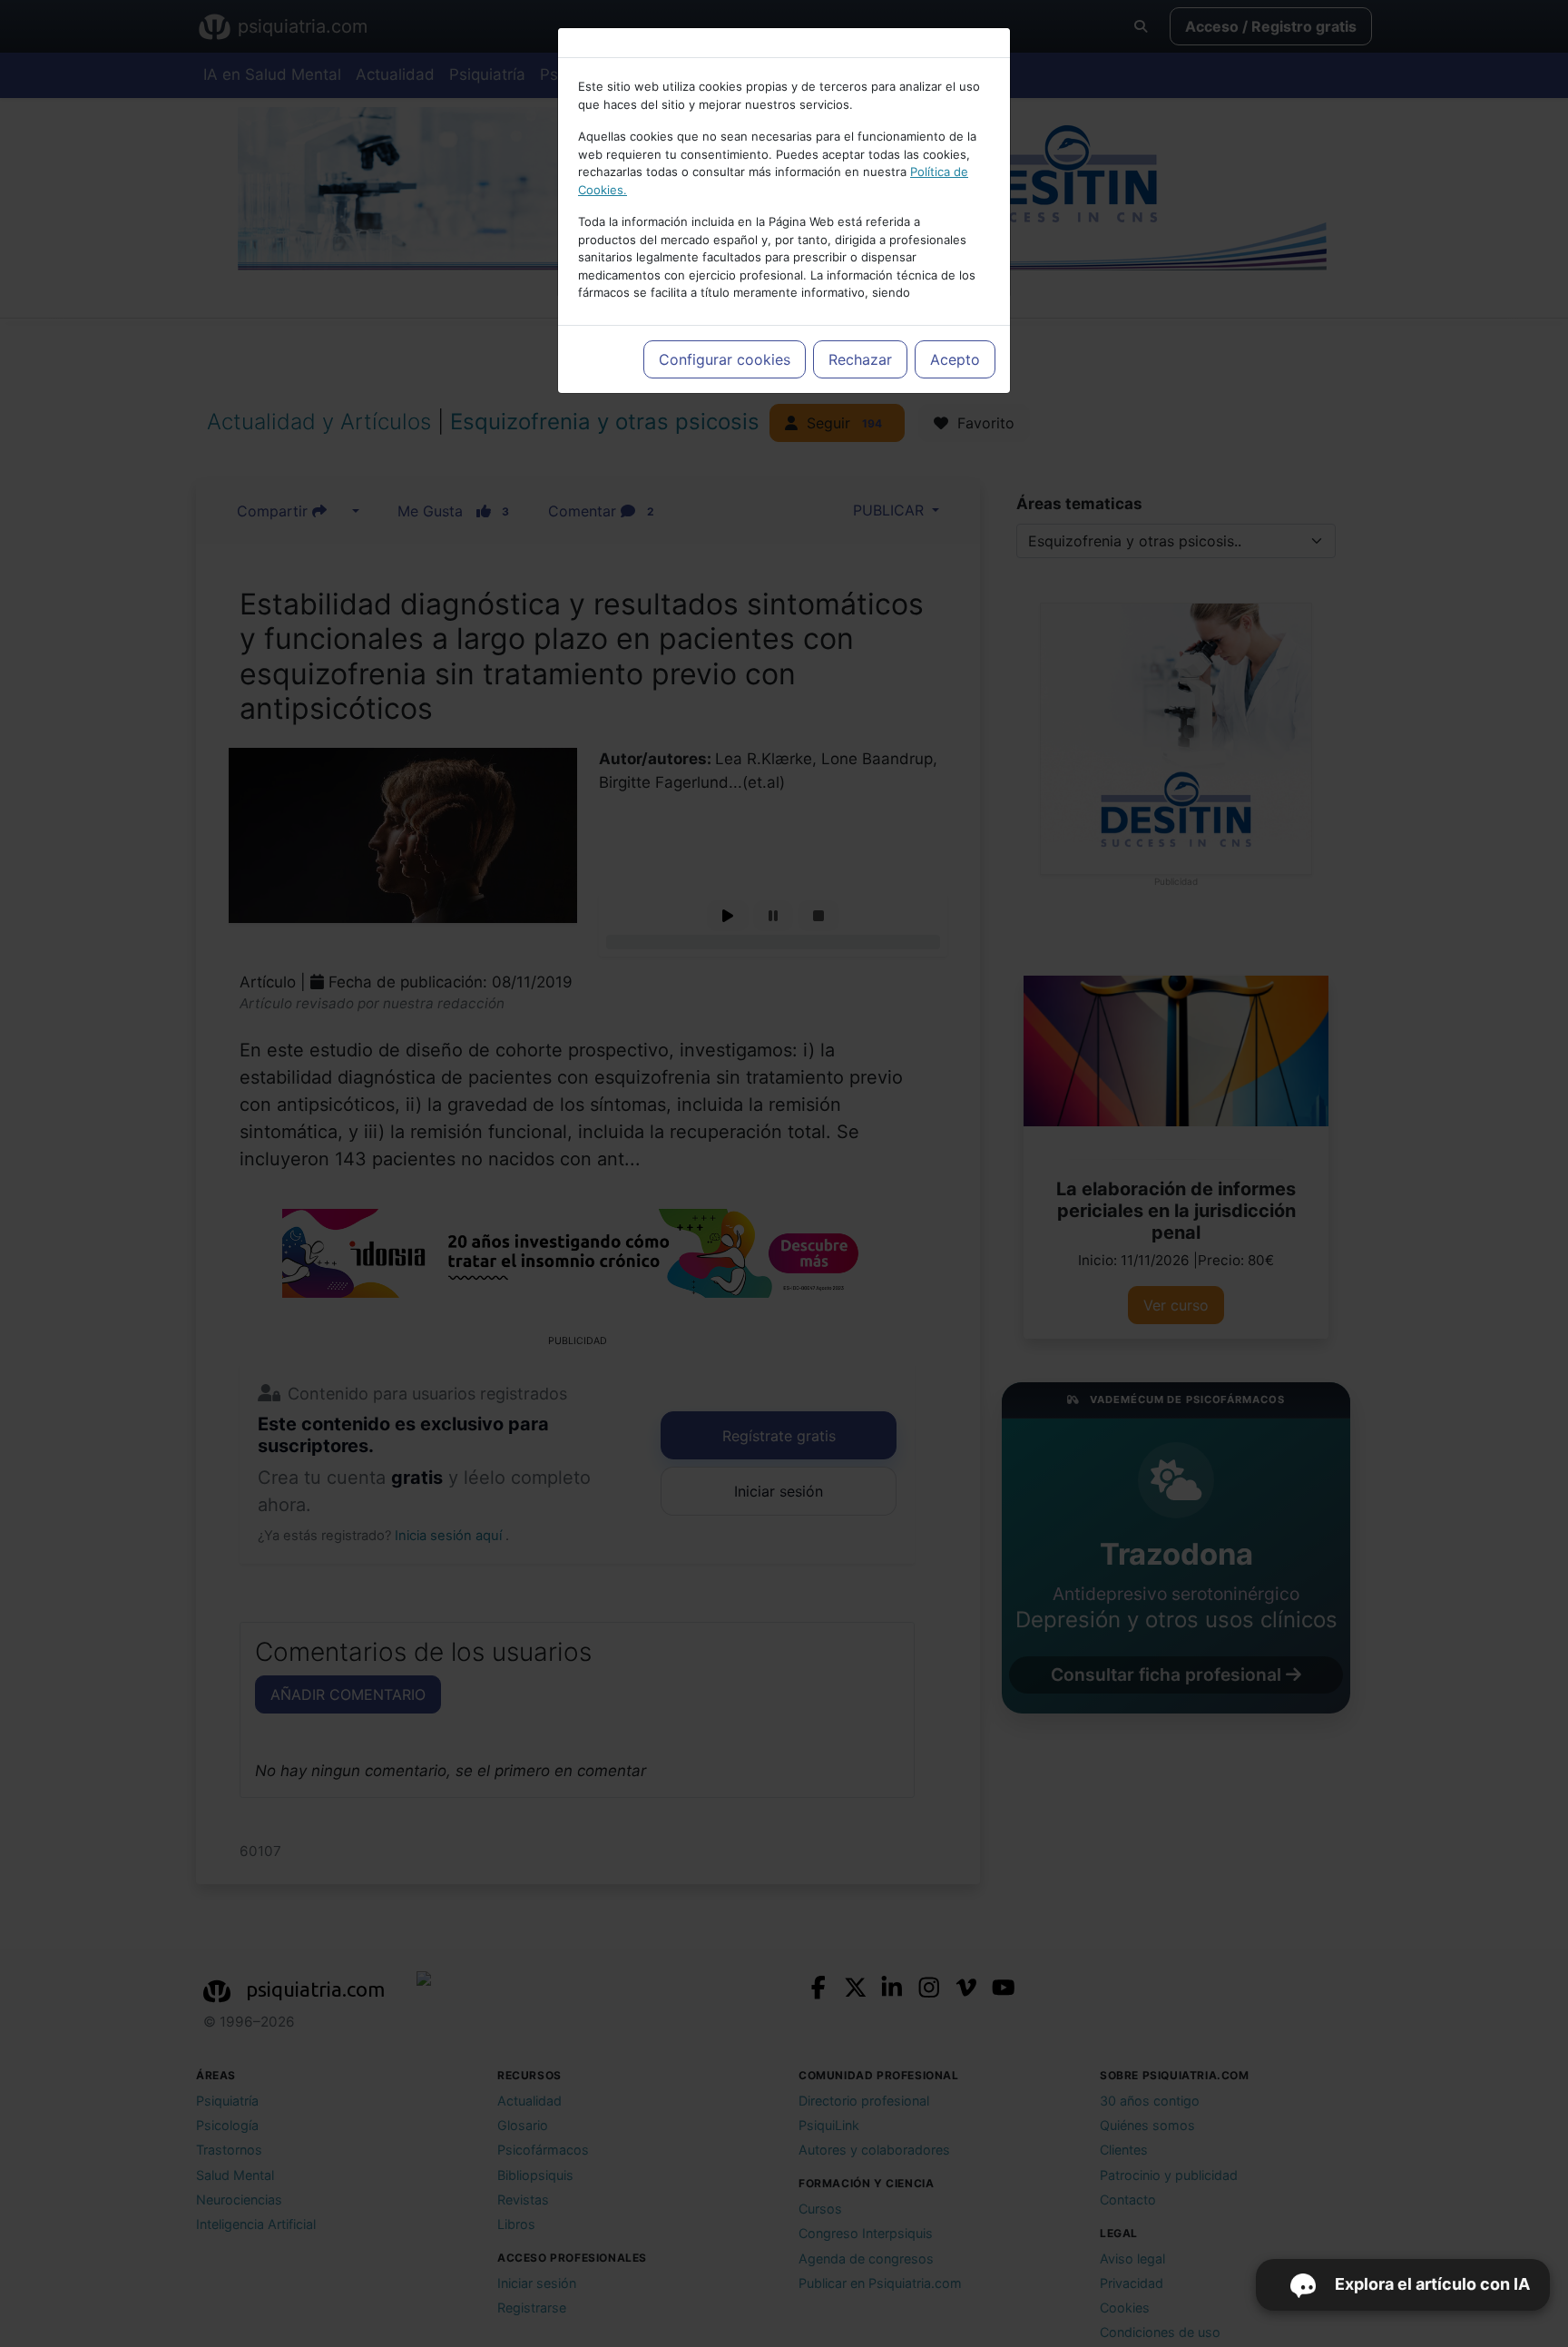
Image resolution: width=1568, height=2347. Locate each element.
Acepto (955, 359)
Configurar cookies (725, 359)
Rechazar (860, 359)
